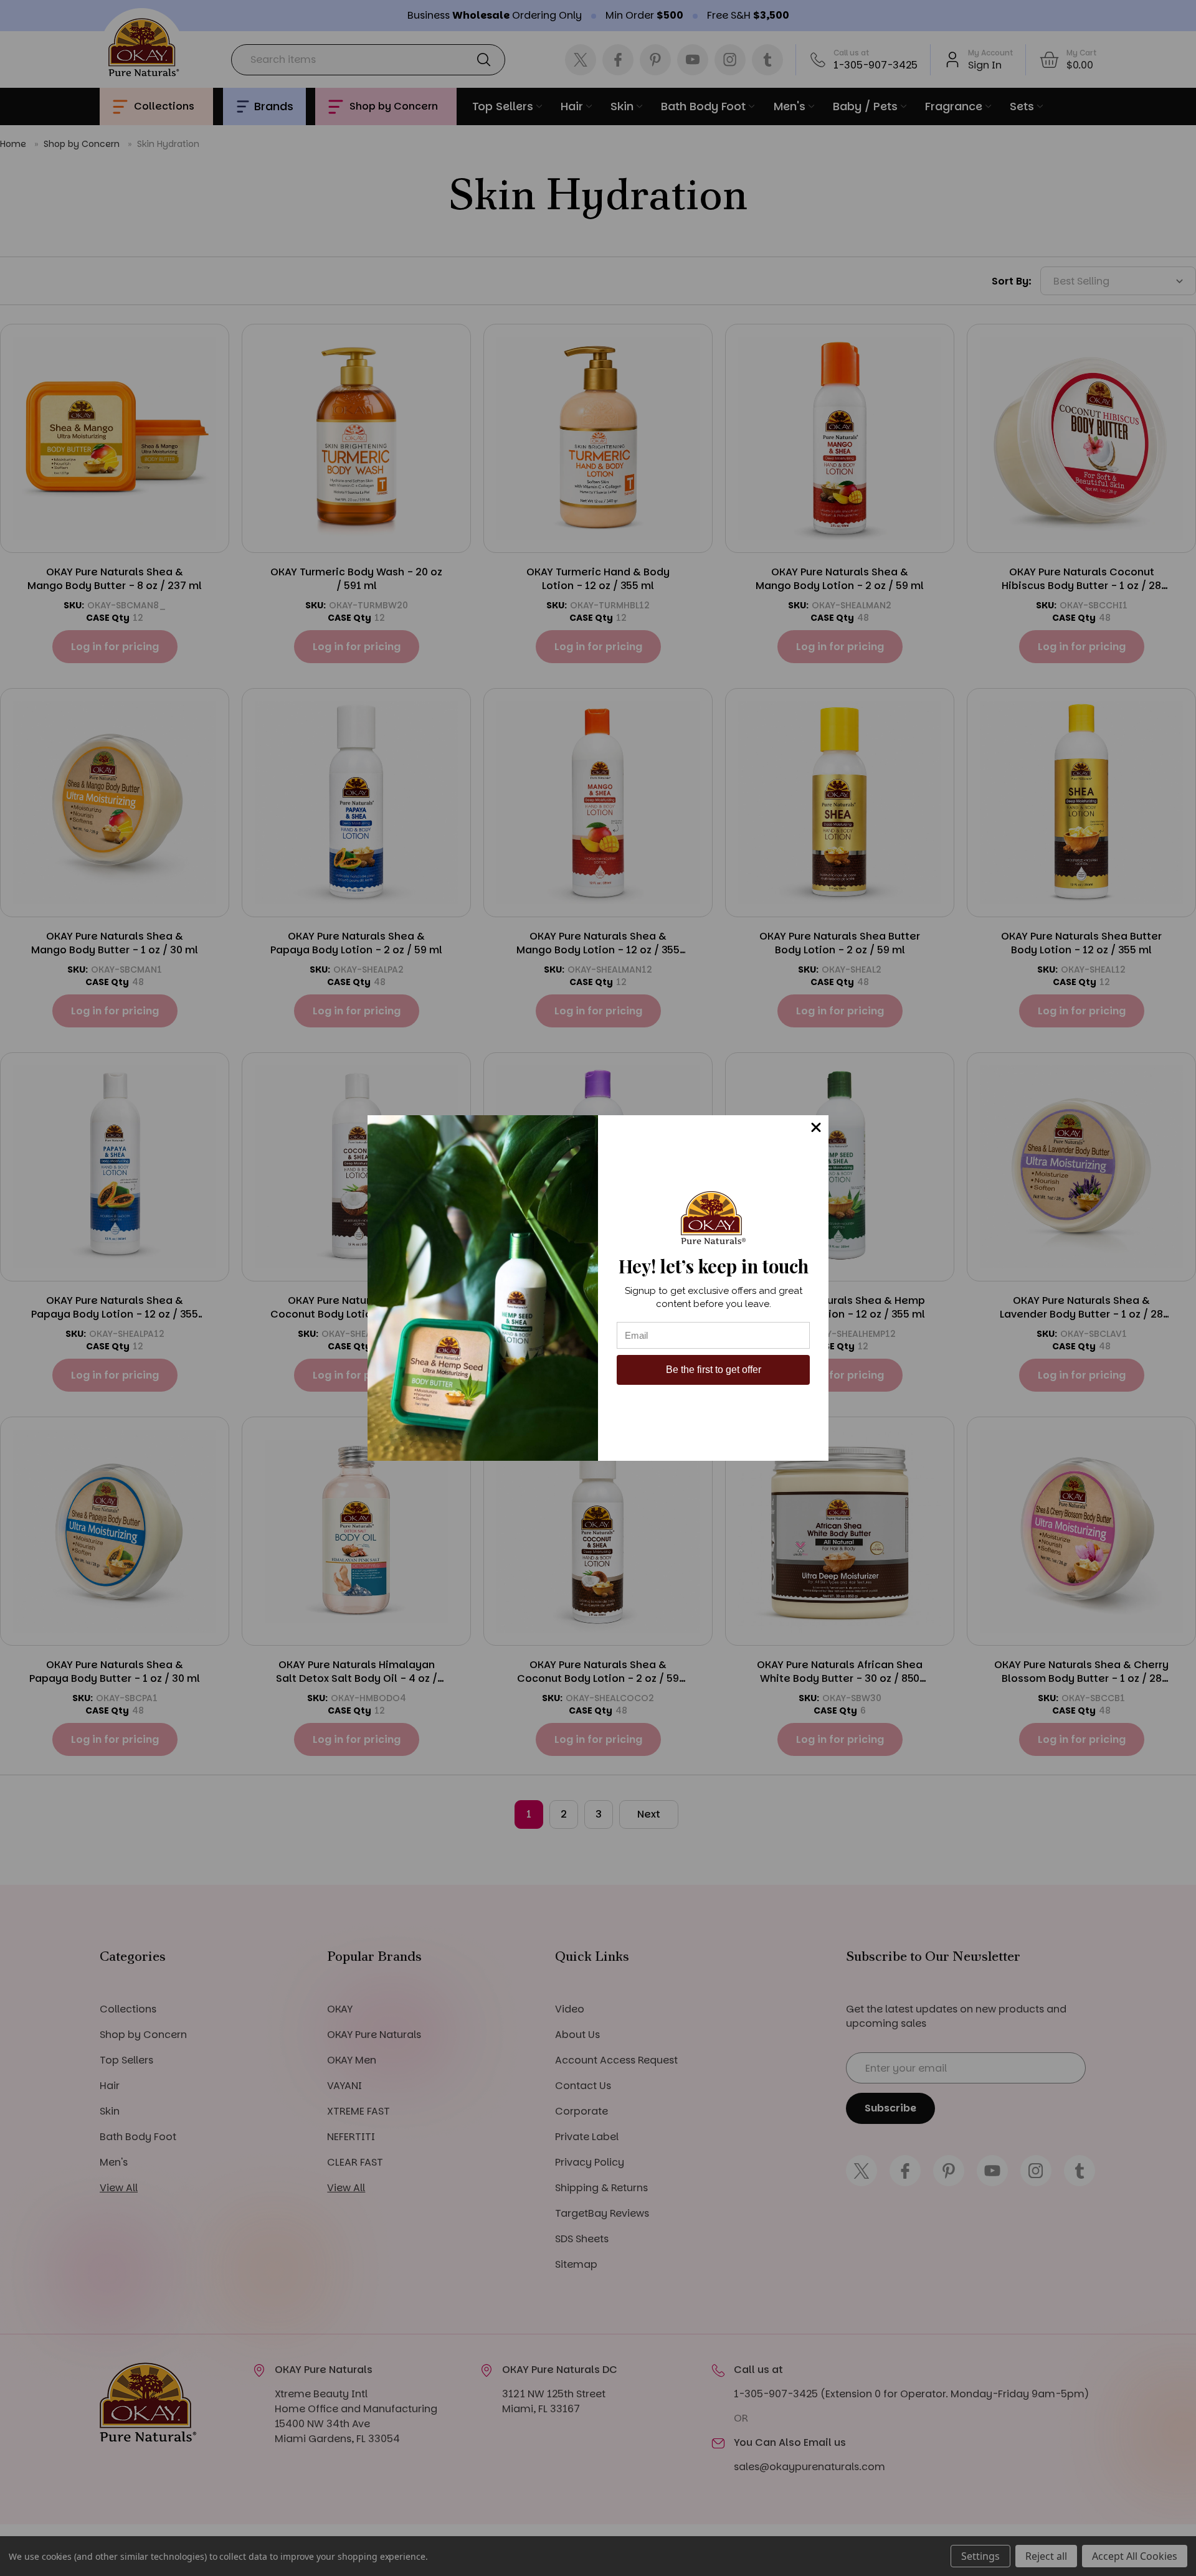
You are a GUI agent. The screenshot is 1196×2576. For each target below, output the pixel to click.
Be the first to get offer (714, 1370)
